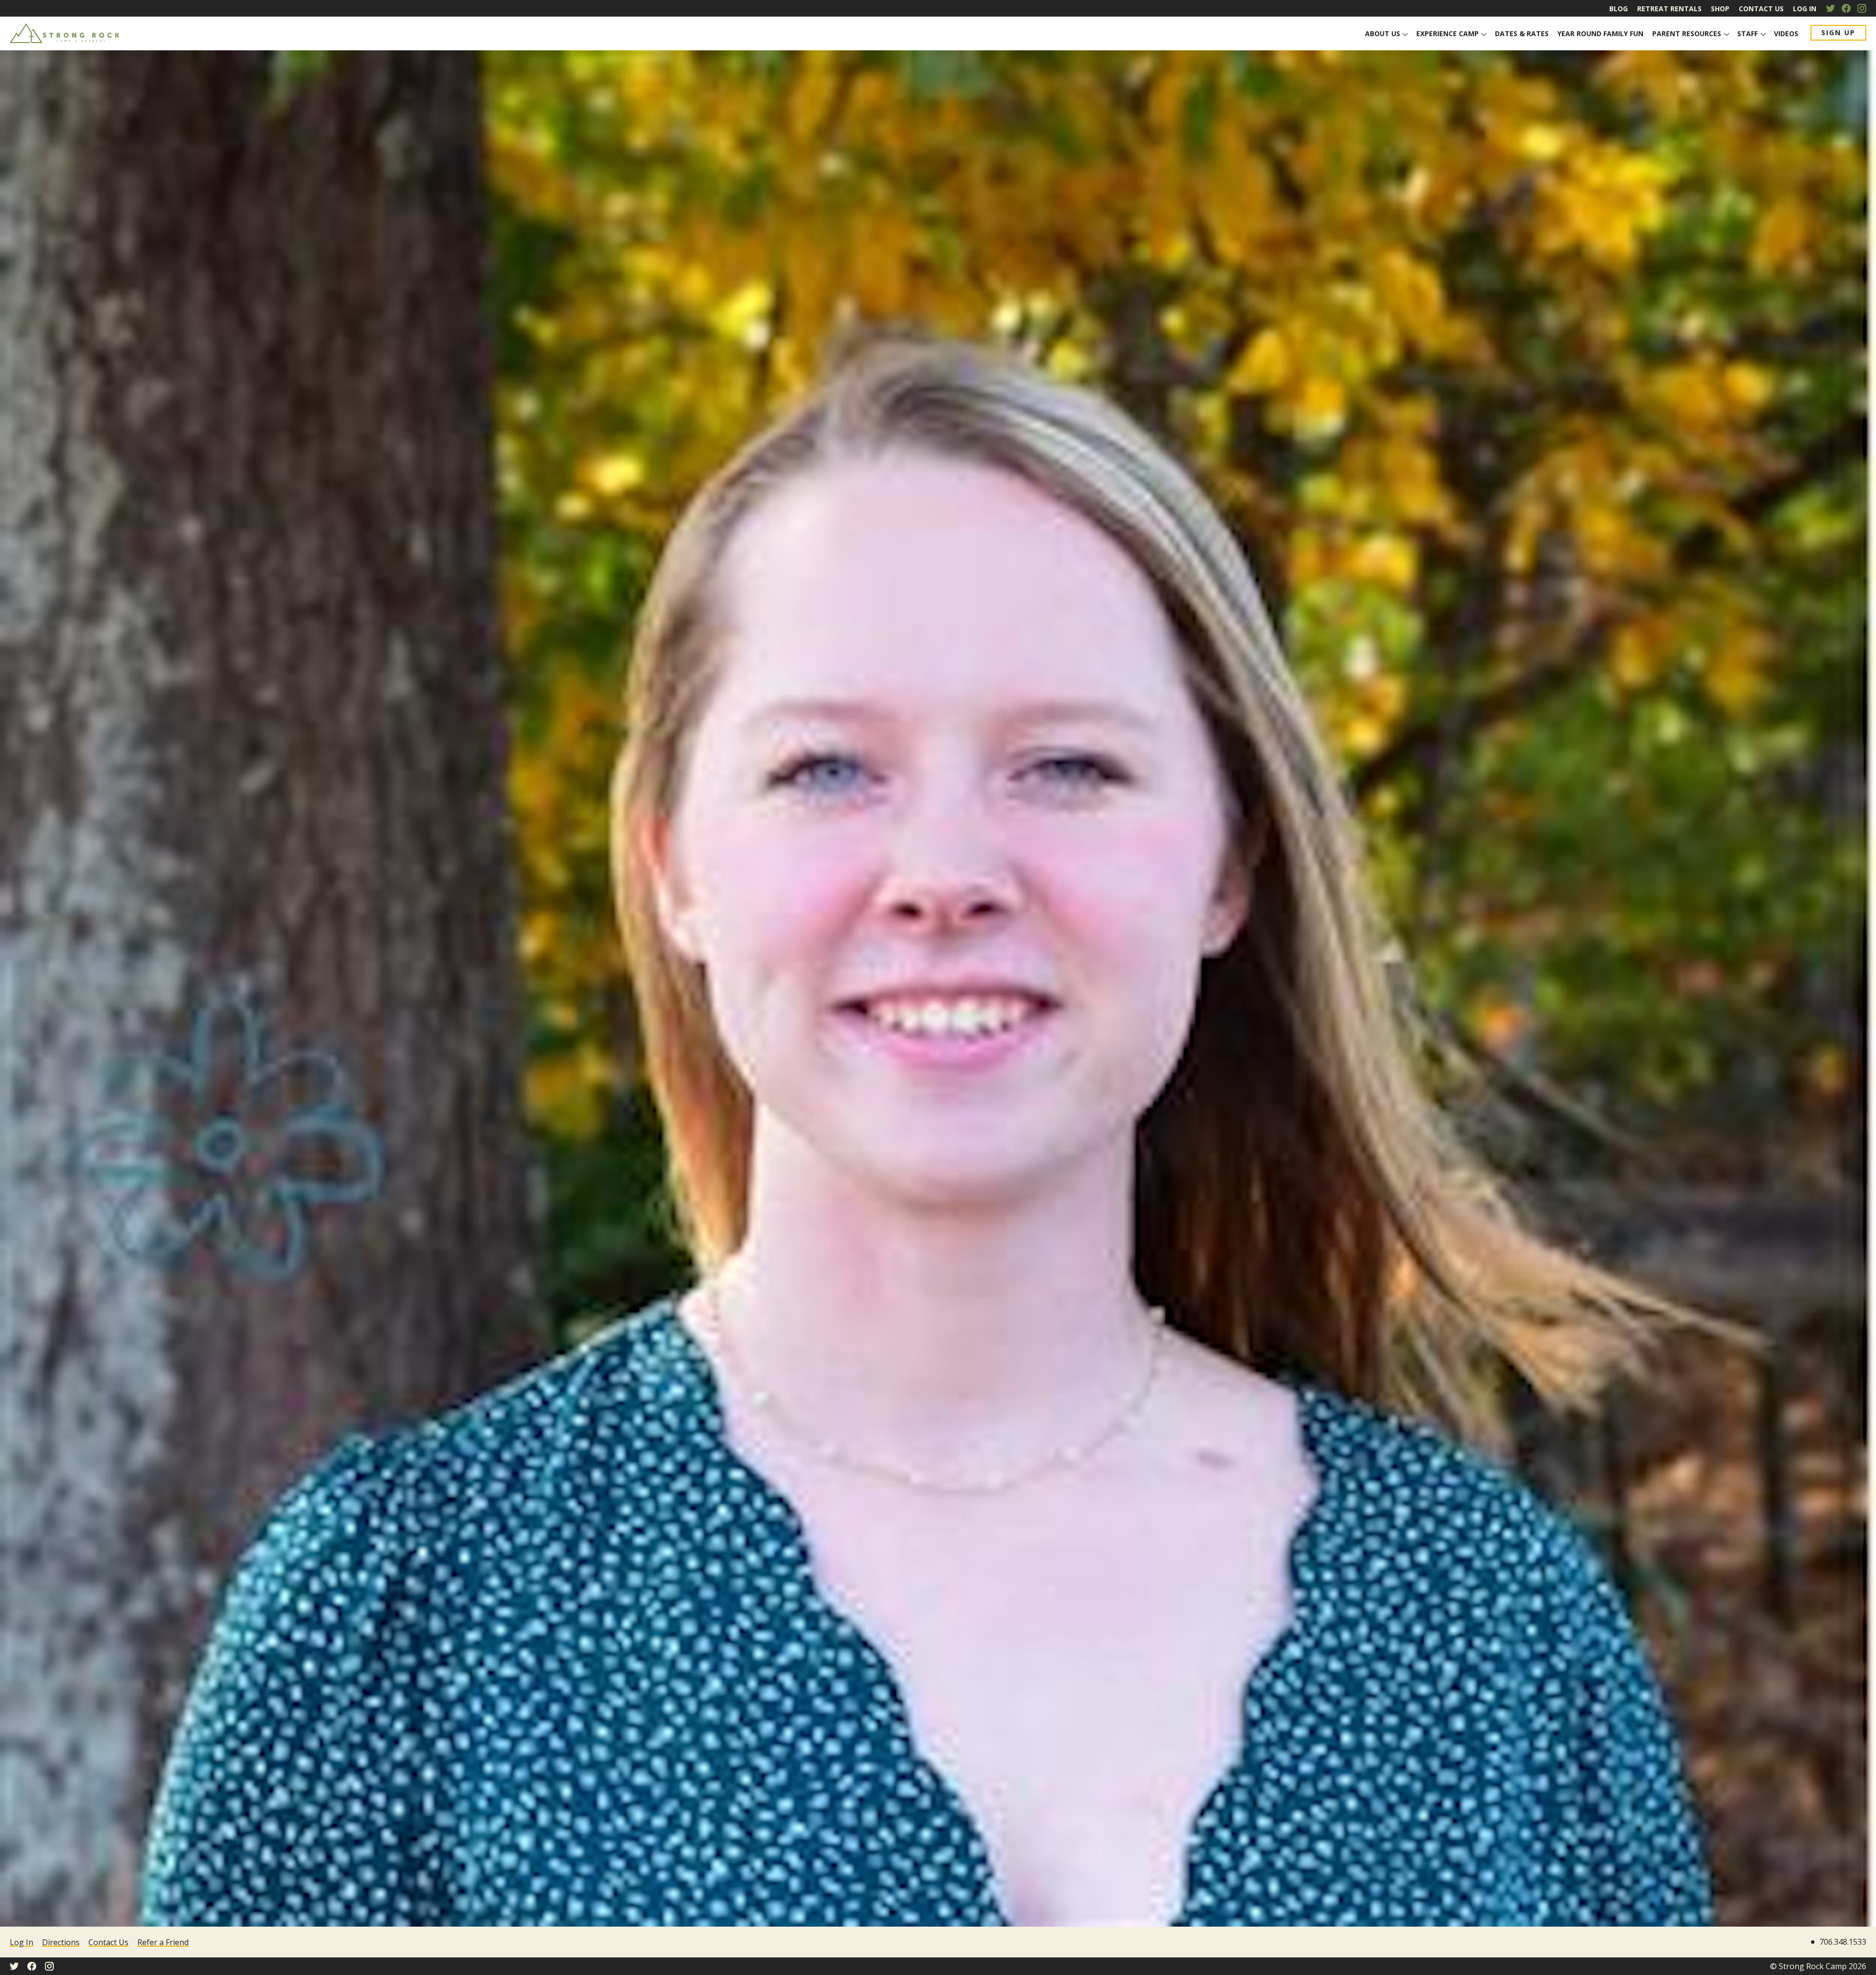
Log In (1805, 9)
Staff (1748, 33)
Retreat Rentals (1669, 9)
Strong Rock (65, 33)
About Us (1383, 33)
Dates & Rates (1522, 33)
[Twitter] (1831, 8)
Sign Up (1838, 32)
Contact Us (1761, 9)
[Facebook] (1846, 8)
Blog (1619, 9)
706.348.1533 (1843, 1942)
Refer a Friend (163, 1942)
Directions (61, 1942)
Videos (1786, 33)
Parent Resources (1687, 33)
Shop (1720, 9)
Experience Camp (1448, 33)
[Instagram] (1862, 8)
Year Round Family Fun (1600, 33)
